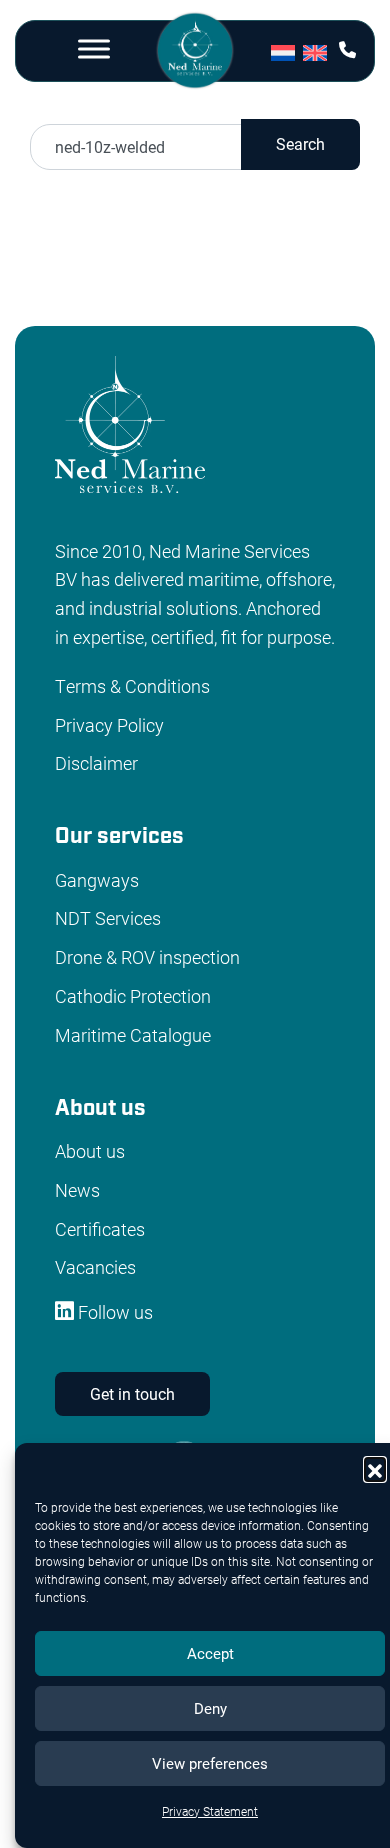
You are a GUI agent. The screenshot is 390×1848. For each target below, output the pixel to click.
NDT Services (108, 918)
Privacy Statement (210, 1811)
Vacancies (95, 1267)
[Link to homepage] (194, 53)
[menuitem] (287, 51)
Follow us (113, 1312)
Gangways (97, 880)
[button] (375, 1468)
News (77, 1190)
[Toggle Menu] (94, 48)
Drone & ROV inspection (147, 957)
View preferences (210, 1763)
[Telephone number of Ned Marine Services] (347, 49)
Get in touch (132, 1393)
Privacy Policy (109, 725)
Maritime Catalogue (133, 1035)
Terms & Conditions (132, 686)
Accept (210, 1653)
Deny (210, 1708)
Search (300, 143)
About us (90, 1151)
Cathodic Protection (133, 996)
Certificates (100, 1229)
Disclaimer (96, 763)
